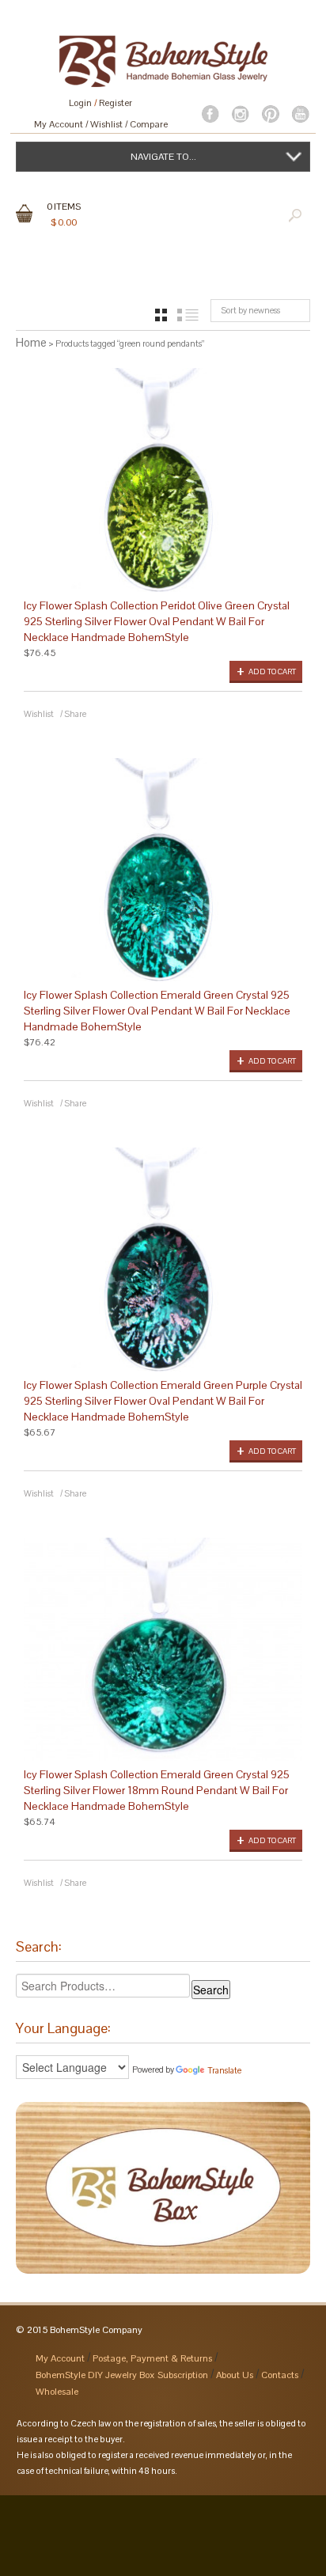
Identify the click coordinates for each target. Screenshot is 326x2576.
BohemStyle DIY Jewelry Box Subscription (122, 2375)
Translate (224, 2070)
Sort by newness (250, 310)
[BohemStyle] (163, 54)
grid (161, 315)
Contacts (280, 2375)
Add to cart (272, 672)
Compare (149, 124)
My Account (59, 124)
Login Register (100, 103)
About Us (235, 2375)
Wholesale (57, 2392)
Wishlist (106, 124)
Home (31, 342)
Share (75, 714)
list (188, 315)
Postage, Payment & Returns (152, 2358)
